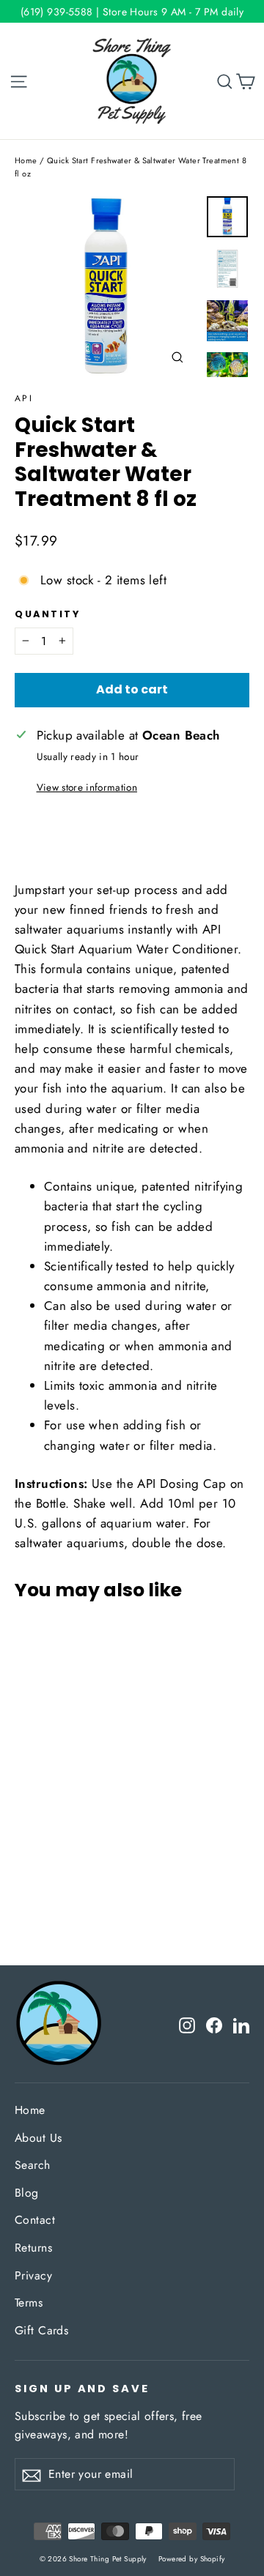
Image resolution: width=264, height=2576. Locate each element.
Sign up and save (82, 2389)
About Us (38, 2138)
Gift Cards (41, 2330)
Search (33, 2165)
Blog (27, 2193)
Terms (29, 2303)
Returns (33, 2248)
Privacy (33, 2275)
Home (26, 160)
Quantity (47, 614)
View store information (87, 787)
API (24, 398)
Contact (35, 2220)
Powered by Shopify (192, 2559)
